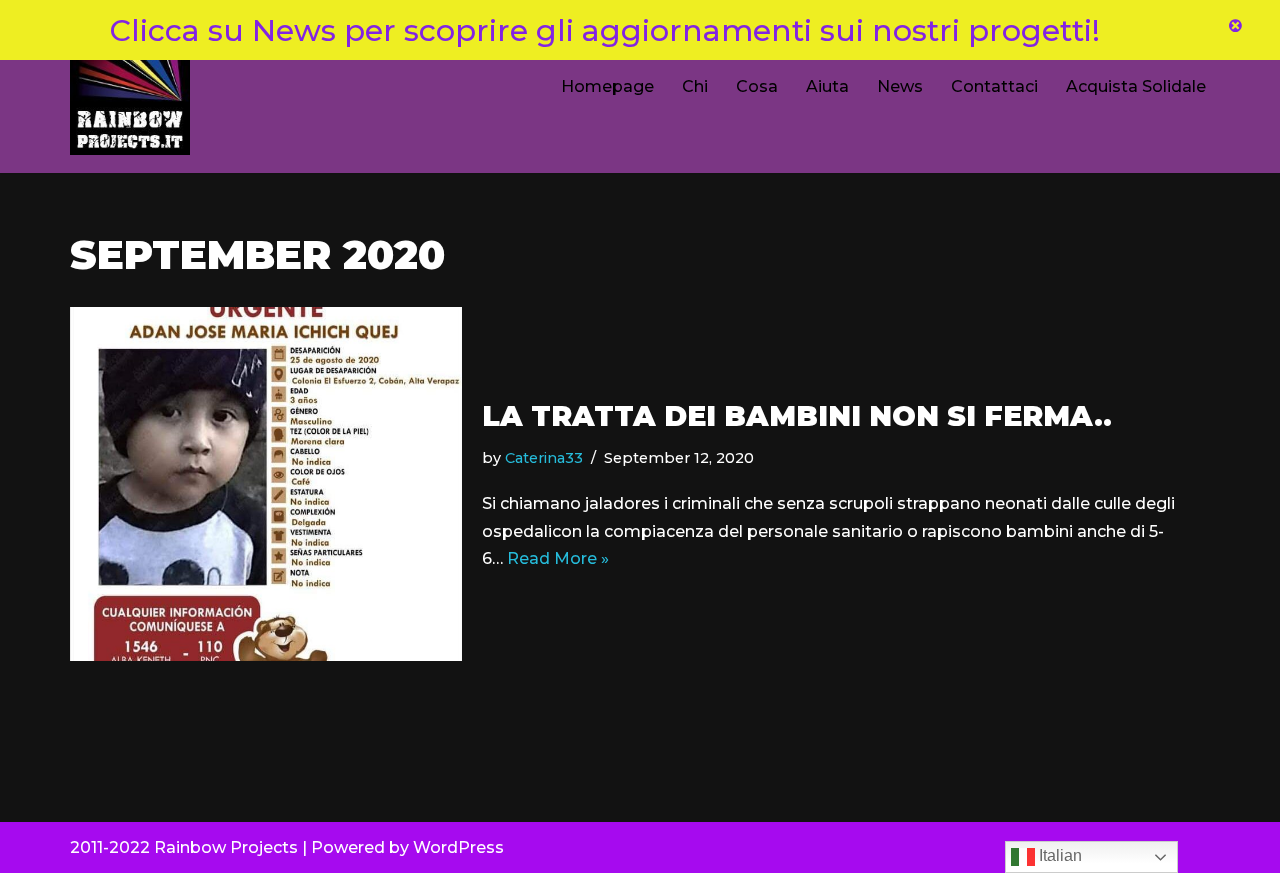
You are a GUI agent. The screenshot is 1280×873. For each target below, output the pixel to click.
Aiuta (827, 86)
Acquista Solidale (1136, 86)
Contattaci (994, 86)
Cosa (757, 86)
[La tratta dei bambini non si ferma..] (266, 484)
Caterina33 (544, 458)
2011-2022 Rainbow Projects (184, 847)
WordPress (458, 847)
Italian (1058, 855)
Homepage (607, 86)
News (900, 86)
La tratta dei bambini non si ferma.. (797, 416)
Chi (695, 86)
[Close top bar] (1235, 29)
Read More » (558, 558)
